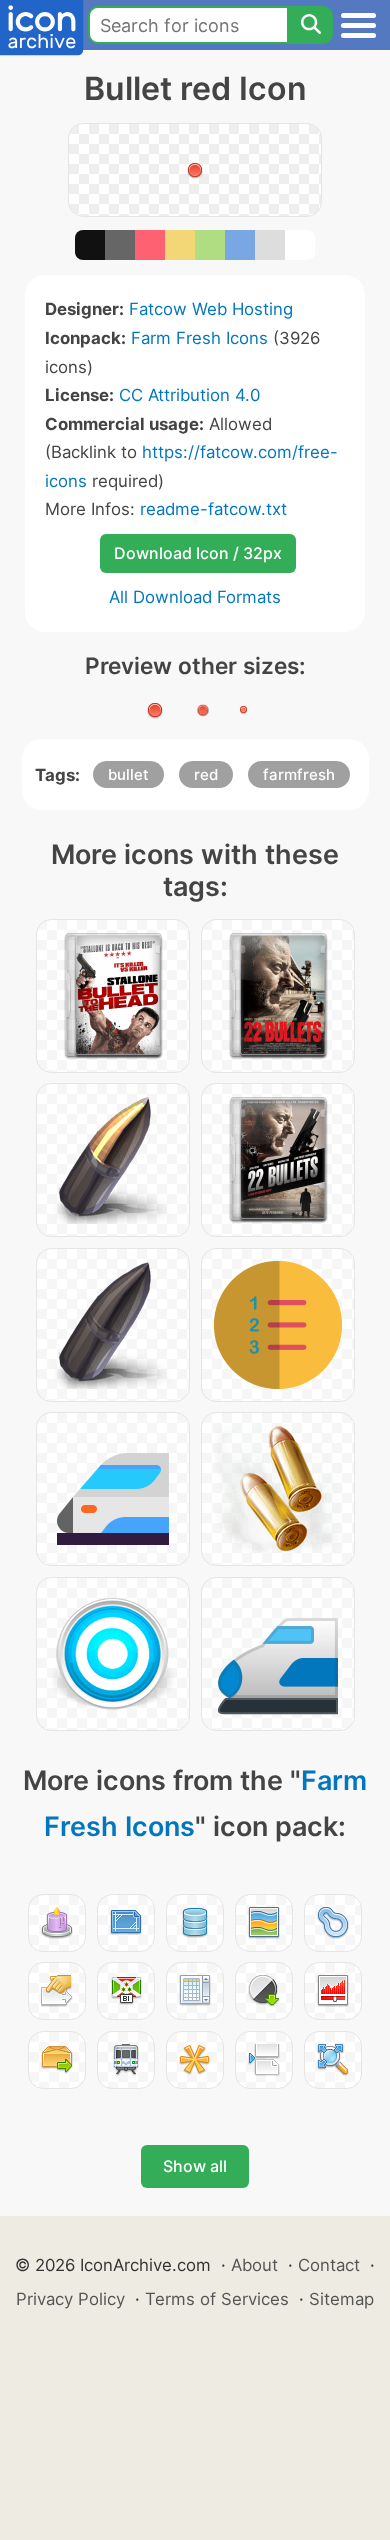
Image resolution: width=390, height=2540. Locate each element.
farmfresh (299, 774)
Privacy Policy (70, 2299)
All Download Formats (195, 597)
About (254, 2265)
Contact (329, 2265)
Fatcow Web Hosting (211, 309)
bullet (128, 774)
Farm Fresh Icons (199, 338)
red (206, 774)
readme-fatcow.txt (213, 509)
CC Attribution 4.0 (189, 395)
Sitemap (341, 2299)
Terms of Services (217, 2299)
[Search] (310, 25)
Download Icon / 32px (198, 553)
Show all (195, 2166)
